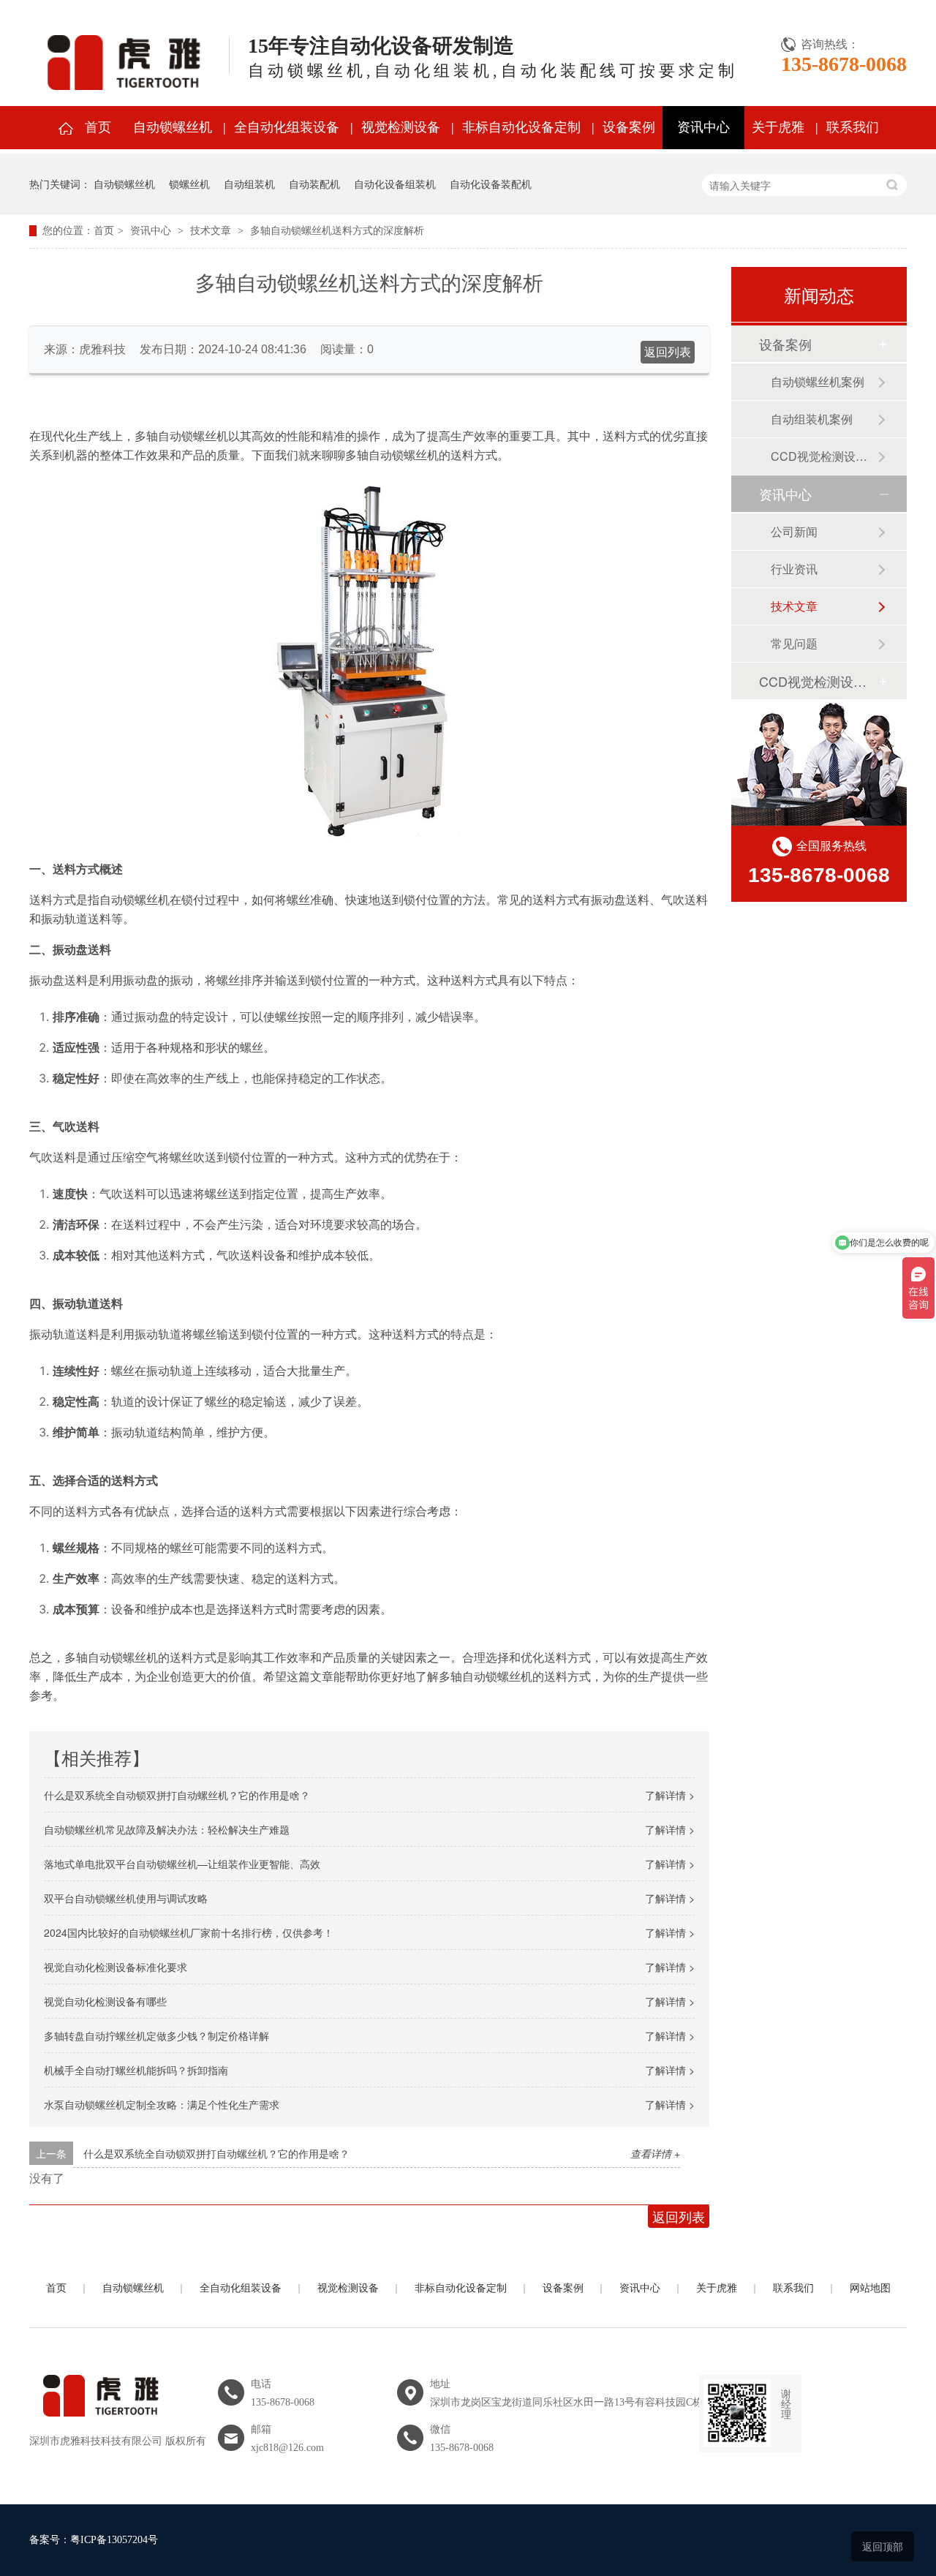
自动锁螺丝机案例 (818, 381)
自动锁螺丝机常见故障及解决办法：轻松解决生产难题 (167, 1829)
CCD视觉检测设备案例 (824, 456)
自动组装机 (249, 184)
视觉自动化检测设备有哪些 (105, 2001)
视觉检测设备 (401, 127)
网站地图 (870, 2288)
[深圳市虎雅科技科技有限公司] (98, 2425)
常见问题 (794, 643)
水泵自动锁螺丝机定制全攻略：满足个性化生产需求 (162, 2104)
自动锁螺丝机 (173, 127)
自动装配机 (314, 184)
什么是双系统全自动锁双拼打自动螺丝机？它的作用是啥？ (177, 1795)
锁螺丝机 (189, 184)
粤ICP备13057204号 (114, 2540)
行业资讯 (794, 569)
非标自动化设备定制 (521, 127)
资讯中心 (703, 127)
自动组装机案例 (812, 419)
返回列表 (668, 352)
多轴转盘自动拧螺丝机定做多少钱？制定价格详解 (156, 2035)
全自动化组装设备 (287, 127)
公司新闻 (794, 531)
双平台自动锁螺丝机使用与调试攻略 (126, 1898)
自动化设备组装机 (395, 184)
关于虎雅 (778, 127)
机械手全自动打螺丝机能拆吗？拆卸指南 (136, 2070)
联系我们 (853, 127)
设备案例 (629, 127)
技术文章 (211, 231)
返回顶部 (883, 2546)
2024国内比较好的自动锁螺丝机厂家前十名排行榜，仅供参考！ (189, 1932)
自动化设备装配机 (491, 184)
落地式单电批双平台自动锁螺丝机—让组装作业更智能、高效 (182, 1864)
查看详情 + (655, 2153)
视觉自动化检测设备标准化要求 (116, 1967)
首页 (98, 127)
